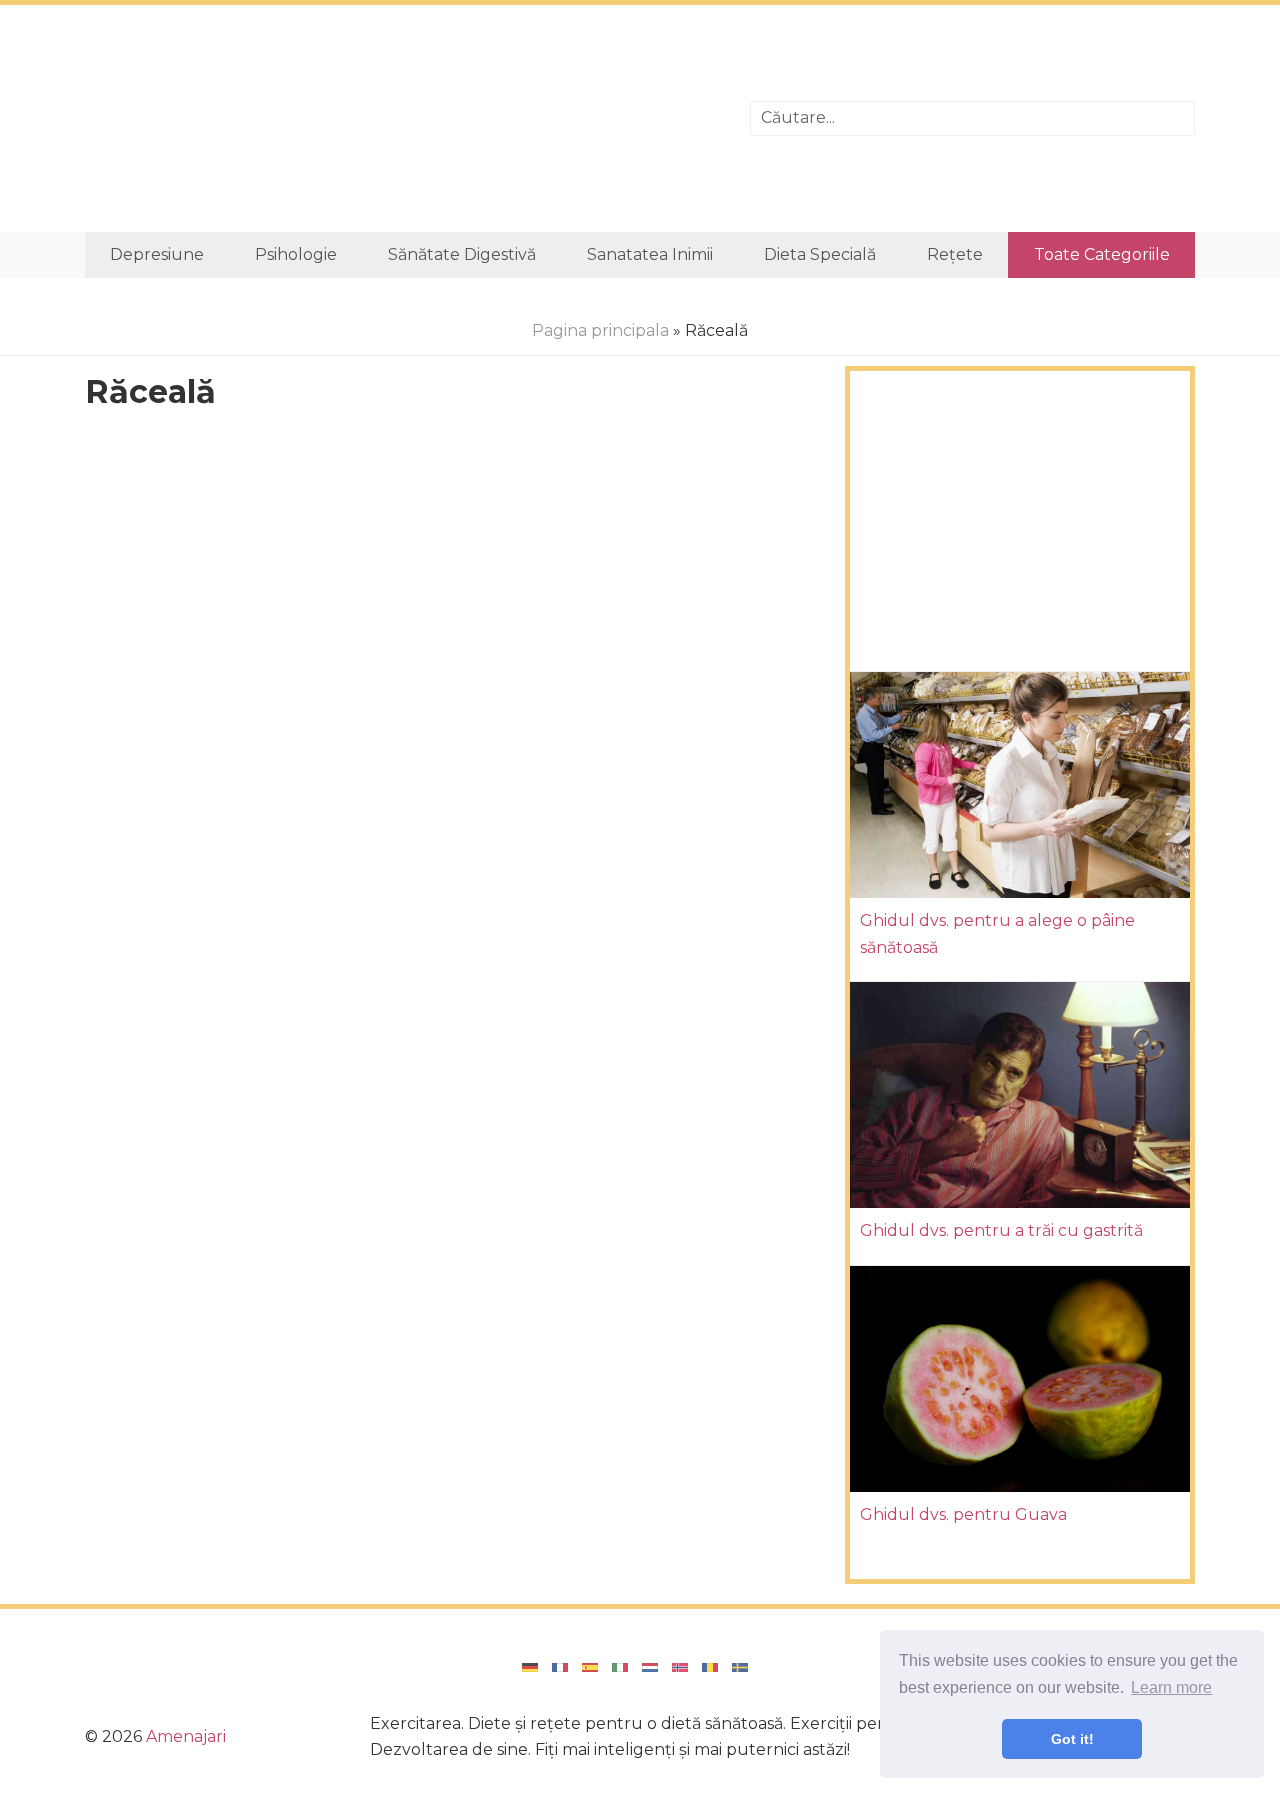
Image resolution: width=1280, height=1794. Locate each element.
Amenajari (186, 1736)
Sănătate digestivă (462, 254)
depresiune (157, 254)
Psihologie (296, 254)
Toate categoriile (1102, 254)
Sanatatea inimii (650, 254)
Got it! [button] (1072, 1739)
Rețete (955, 254)
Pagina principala (600, 330)
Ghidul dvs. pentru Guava (963, 1514)
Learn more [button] (1171, 1687)
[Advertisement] (402, 118)
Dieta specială (820, 254)
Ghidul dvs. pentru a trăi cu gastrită (1001, 1230)
